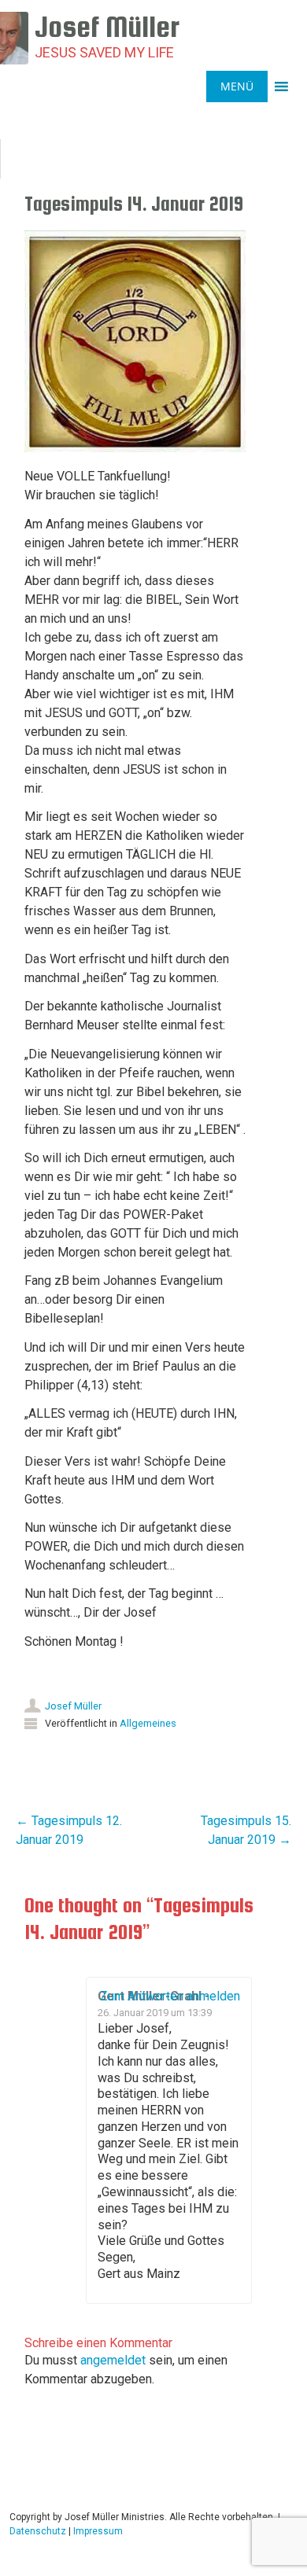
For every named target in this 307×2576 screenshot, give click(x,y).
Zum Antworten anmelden (170, 1996)
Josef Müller (73, 1706)
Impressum (98, 2531)
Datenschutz (38, 2531)
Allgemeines (148, 1723)
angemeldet (113, 2360)
